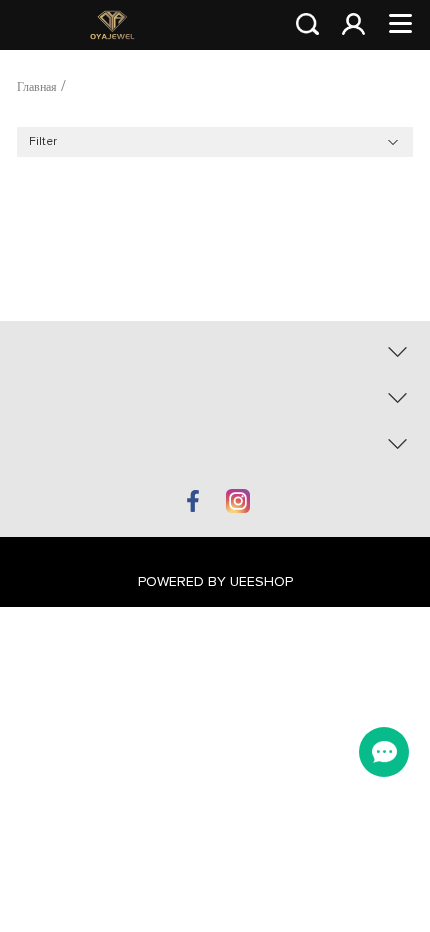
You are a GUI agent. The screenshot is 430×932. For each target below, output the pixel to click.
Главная (37, 87)
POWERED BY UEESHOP (215, 582)
